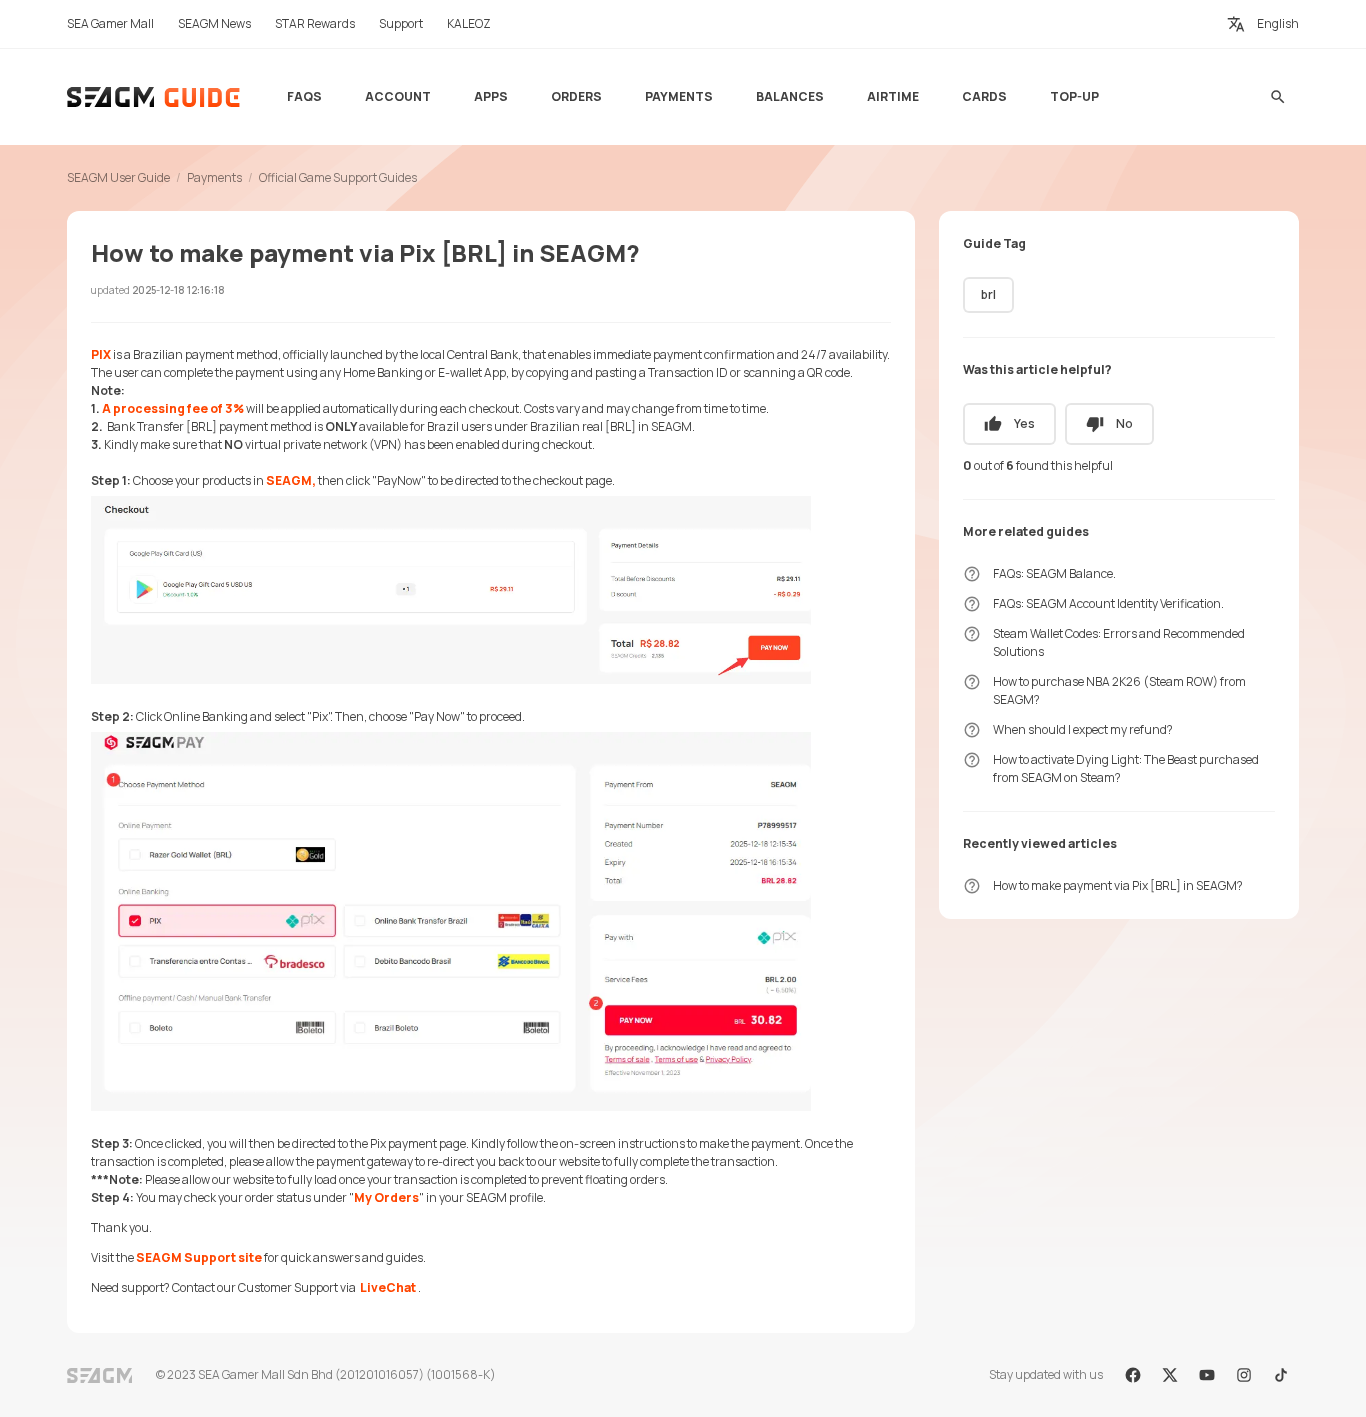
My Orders (386, 1197)
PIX (102, 354)
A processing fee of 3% (174, 408)
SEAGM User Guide (118, 177)
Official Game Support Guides (338, 177)
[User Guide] (154, 97)
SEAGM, (292, 480)
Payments (214, 177)
